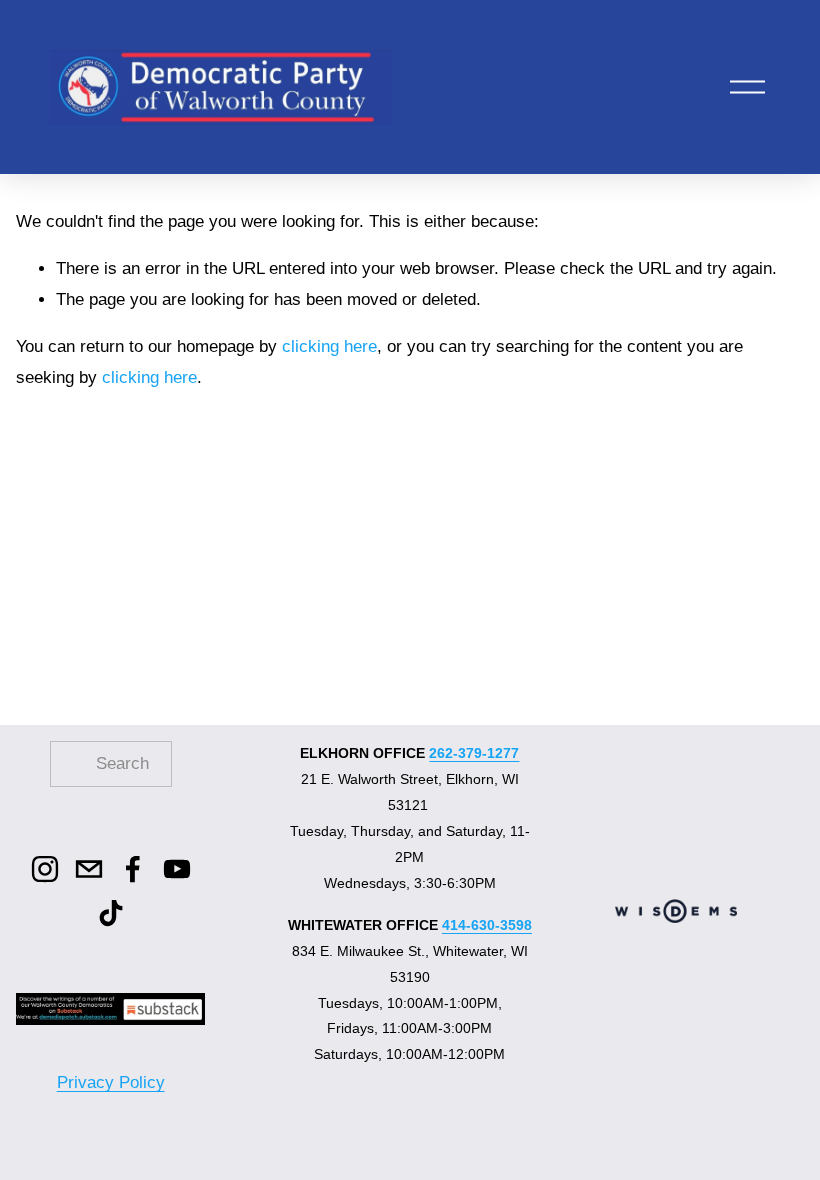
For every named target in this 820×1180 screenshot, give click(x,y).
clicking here (329, 346)
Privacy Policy (111, 1082)
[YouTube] (177, 869)
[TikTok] (111, 913)
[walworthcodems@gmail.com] (89, 869)
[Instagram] (45, 869)
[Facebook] (133, 869)
